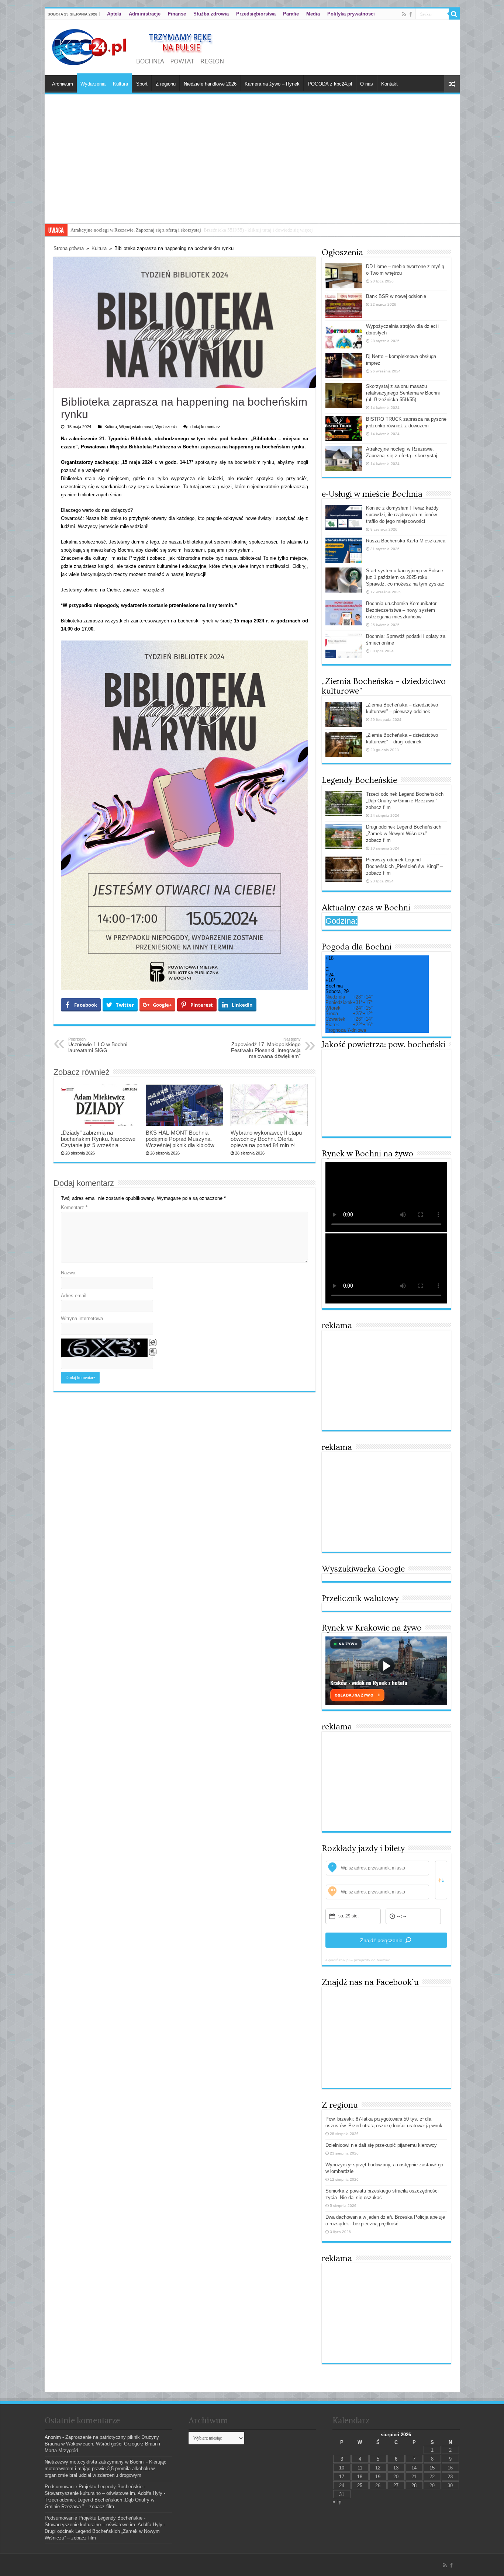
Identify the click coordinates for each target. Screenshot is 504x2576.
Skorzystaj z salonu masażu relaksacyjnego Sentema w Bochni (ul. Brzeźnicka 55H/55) (403, 393)
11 (360, 2468)
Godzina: (341, 921)
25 (360, 2485)
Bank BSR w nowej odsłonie (396, 296)
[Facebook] (411, 14)
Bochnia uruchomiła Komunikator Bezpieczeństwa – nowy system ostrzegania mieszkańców (401, 610)
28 (414, 2485)
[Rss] (404, 14)
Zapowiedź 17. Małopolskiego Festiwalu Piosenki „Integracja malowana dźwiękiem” (266, 1048)
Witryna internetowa (82, 1318)
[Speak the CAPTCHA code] (153, 1352)
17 (342, 2477)
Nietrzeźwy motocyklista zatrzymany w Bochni (95, 2462)
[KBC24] (140, 46)
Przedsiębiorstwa (256, 14)
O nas (367, 84)
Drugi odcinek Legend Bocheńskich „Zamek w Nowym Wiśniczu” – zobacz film (404, 834)
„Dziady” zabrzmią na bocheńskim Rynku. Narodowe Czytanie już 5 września (98, 1139)
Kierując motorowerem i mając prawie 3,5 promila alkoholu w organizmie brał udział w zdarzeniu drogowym (106, 2469)
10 (342, 2468)
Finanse (177, 14)
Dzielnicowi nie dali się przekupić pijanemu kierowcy (381, 2145)
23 (450, 2477)
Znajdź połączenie (381, 1940)
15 (432, 2468)
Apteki (114, 14)
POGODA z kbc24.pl (330, 84)
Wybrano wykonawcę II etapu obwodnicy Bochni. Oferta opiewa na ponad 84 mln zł (266, 1139)
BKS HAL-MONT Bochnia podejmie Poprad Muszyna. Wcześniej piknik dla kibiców (180, 1139)
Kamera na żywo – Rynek (272, 84)
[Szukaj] (454, 14)
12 (378, 2468)
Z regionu (166, 84)
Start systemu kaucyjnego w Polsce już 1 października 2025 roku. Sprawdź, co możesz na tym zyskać (405, 577)
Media (313, 14)
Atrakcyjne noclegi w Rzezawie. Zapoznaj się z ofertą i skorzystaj (136, 230)
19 (378, 2477)
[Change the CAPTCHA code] (153, 1343)
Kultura (120, 84)
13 (396, 2468)
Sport (142, 84)
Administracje (145, 14)
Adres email (74, 1296)
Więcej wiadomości (136, 427)
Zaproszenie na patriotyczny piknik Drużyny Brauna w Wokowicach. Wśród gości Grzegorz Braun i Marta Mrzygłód (102, 2444)
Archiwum (63, 84)
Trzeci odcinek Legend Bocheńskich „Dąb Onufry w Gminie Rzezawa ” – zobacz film (405, 801)
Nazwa (68, 1273)
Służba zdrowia (211, 14)
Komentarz (74, 1207)
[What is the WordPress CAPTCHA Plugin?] (104, 1348)
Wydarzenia (93, 84)
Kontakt (389, 84)
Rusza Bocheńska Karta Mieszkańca (406, 541)
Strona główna (69, 248)
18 (360, 2477)
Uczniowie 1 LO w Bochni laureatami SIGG (98, 1045)
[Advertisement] (252, 168)
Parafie (291, 14)
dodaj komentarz (205, 427)
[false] (441, 1880)
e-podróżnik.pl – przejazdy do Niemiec (358, 1960)
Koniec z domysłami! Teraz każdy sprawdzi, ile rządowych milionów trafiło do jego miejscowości (402, 515)
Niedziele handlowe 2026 (210, 84)
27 (396, 2485)
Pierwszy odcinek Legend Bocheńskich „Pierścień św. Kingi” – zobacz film (404, 866)
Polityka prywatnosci (351, 14)
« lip (337, 2502)
